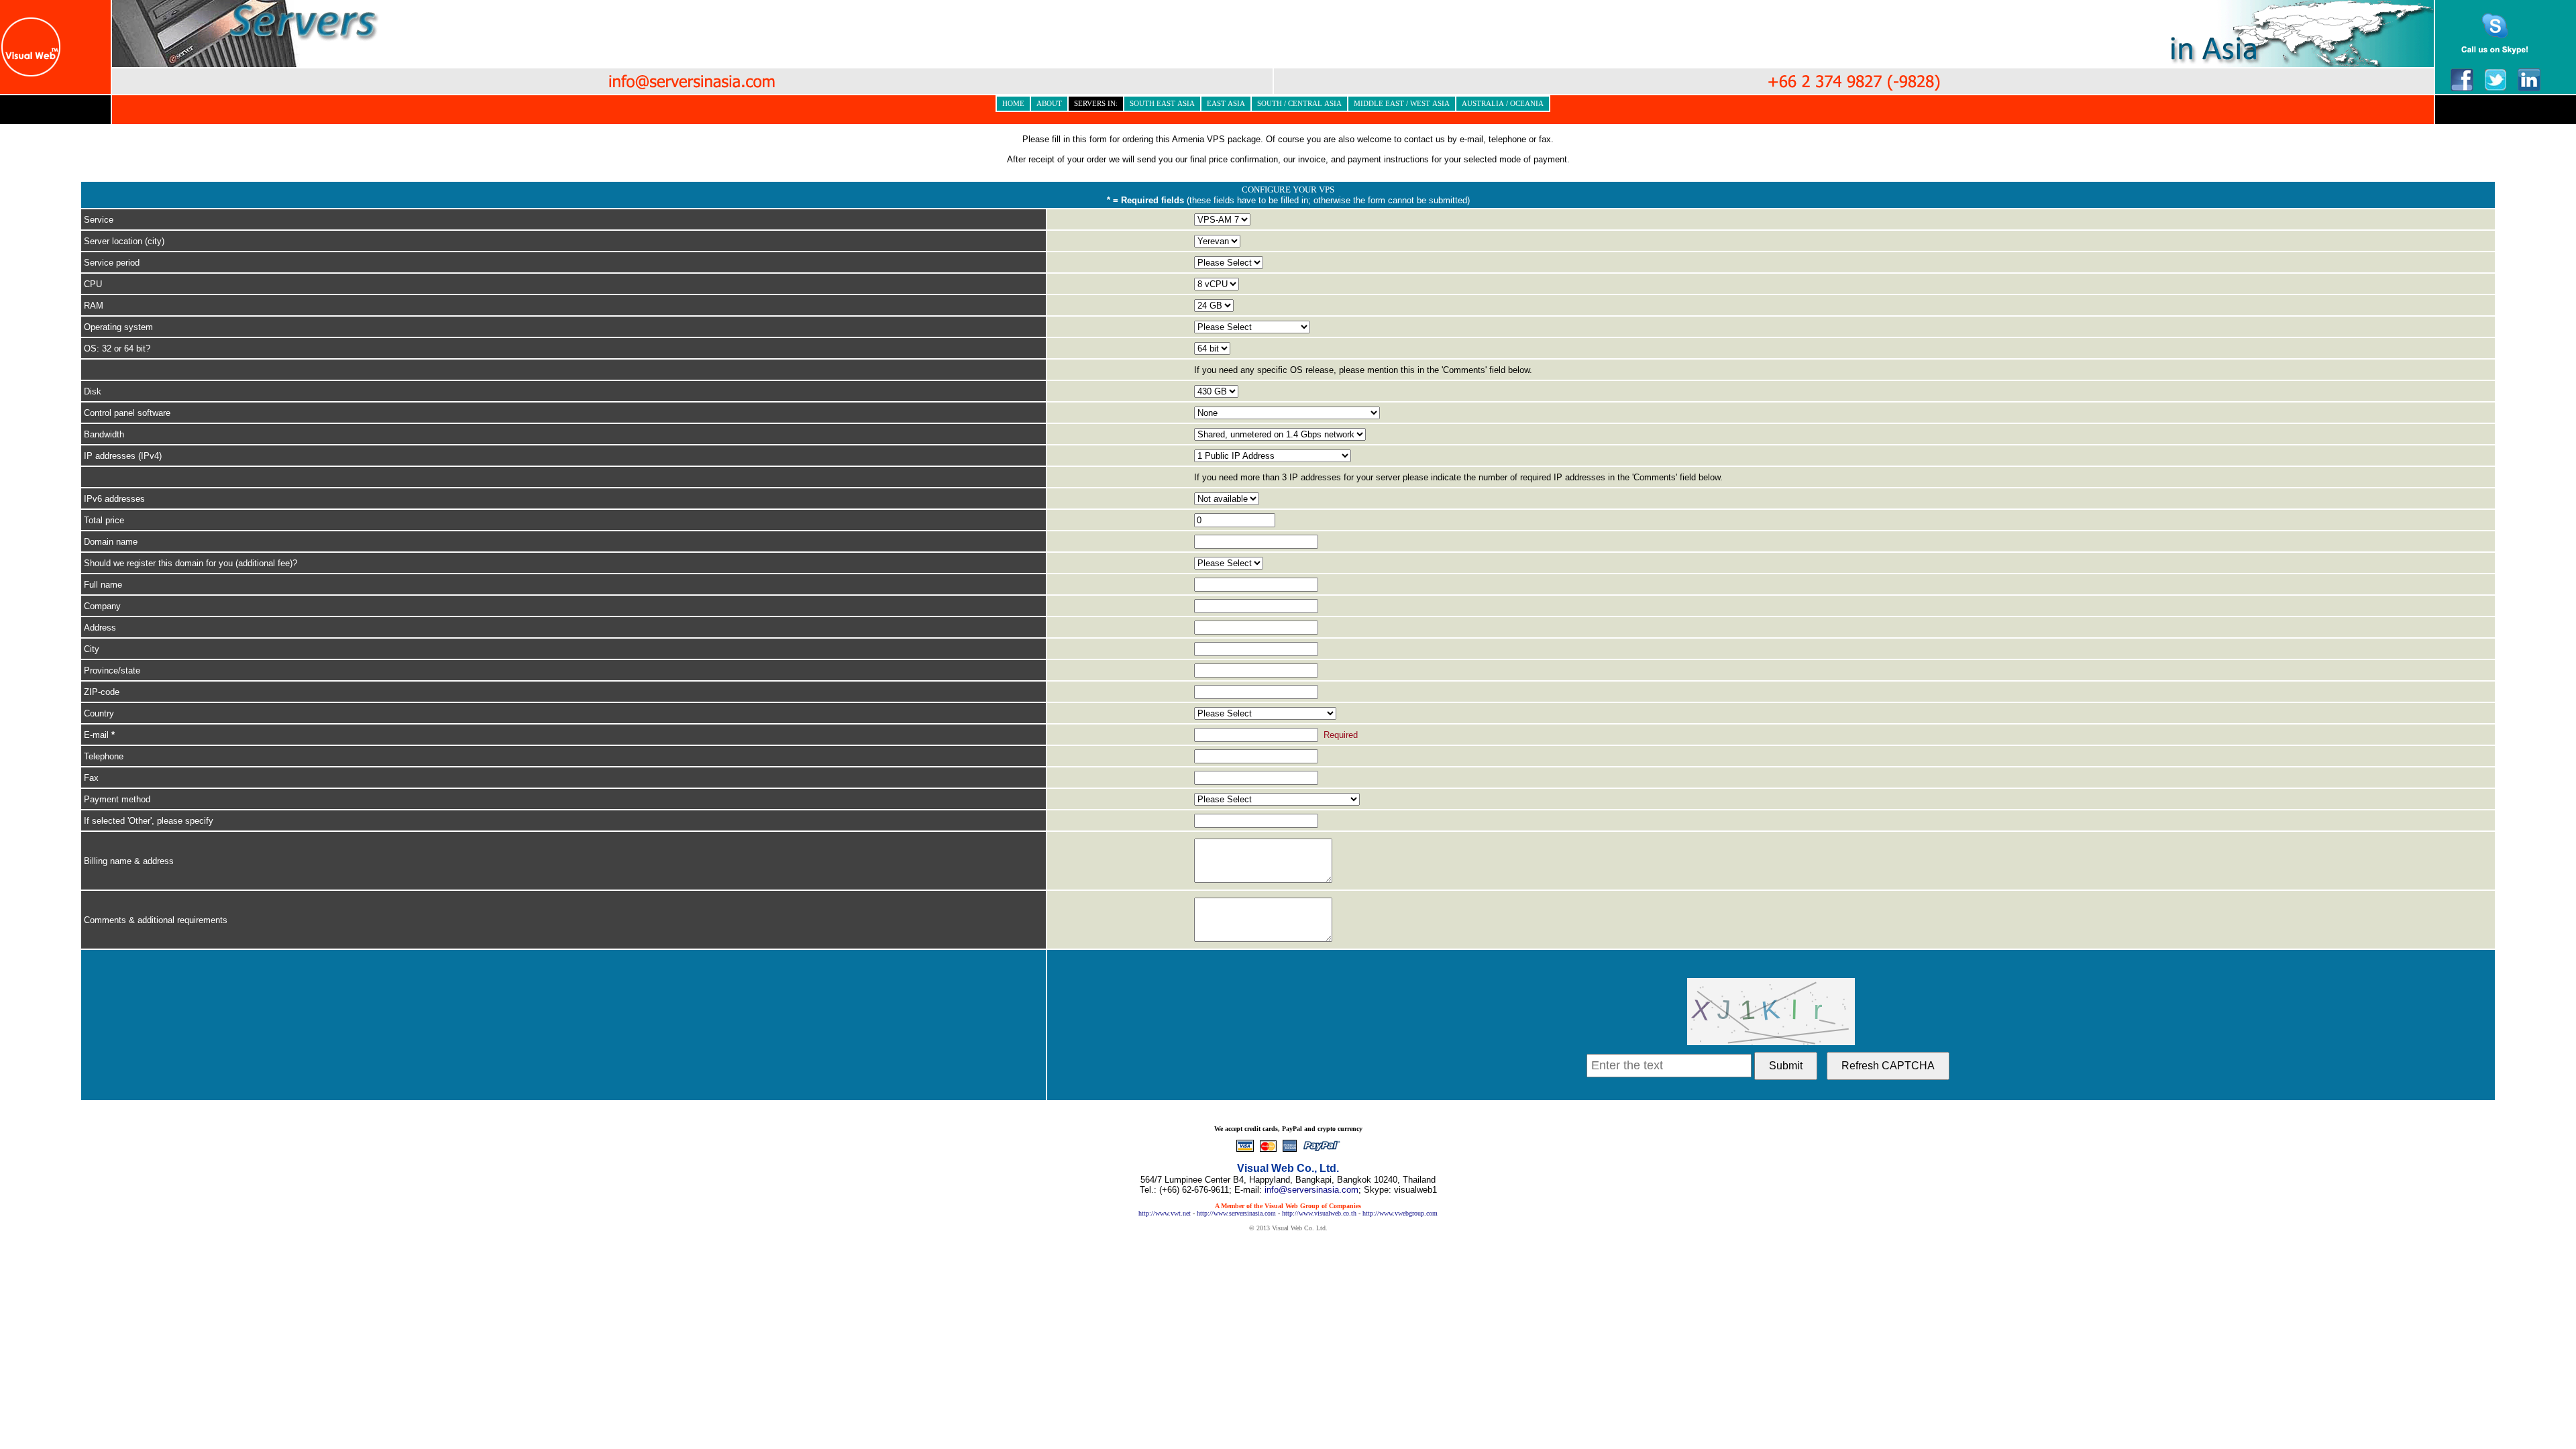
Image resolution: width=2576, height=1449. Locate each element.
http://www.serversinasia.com (1236, 1213)
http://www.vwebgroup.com (1400, 1213)
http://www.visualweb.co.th (1319, 1213)
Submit (1786, 1066)
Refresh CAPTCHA (1888, 1066)
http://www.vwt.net (1165, 1213)
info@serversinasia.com (1311, 1190)
